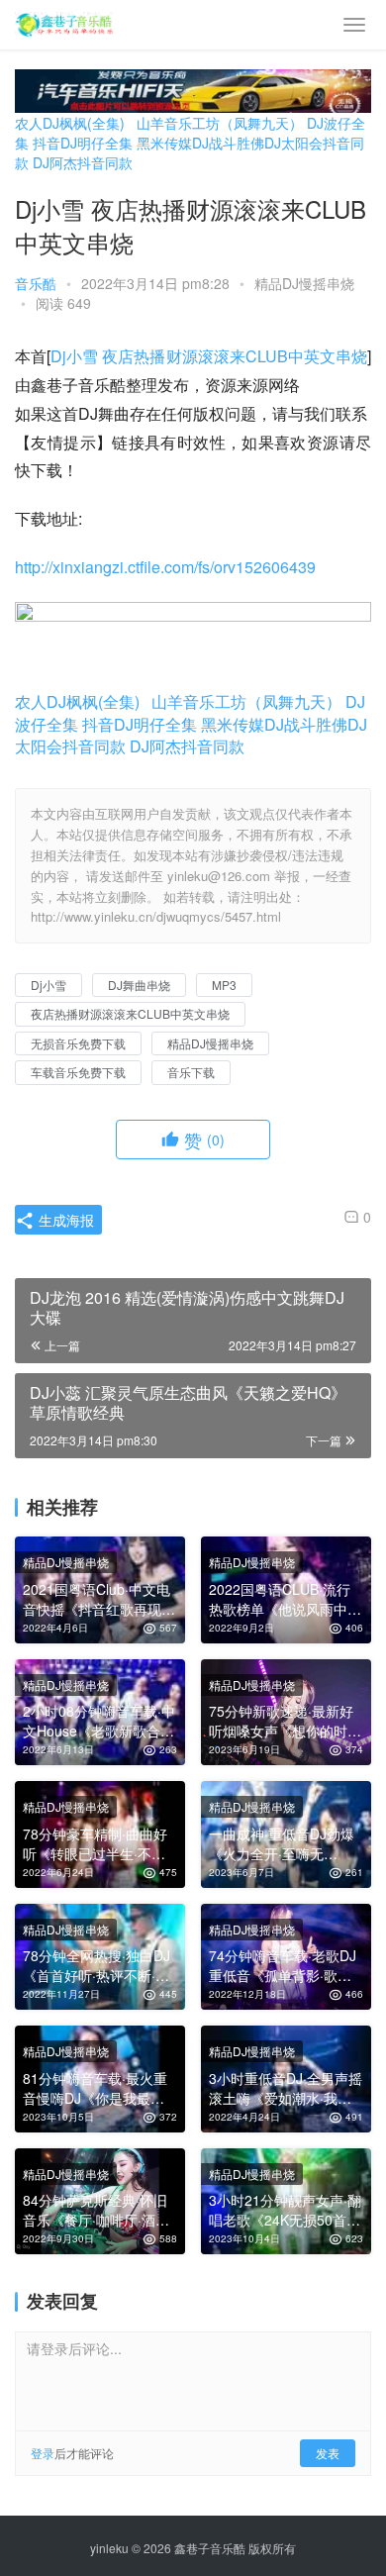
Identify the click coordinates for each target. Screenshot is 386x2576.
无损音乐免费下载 (78, 1043)
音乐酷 (36, 283)
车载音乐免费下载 (78, 1072)
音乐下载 (191, 1072)
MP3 (224, 985)
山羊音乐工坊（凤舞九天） (220, 123)
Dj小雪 (74, 356)
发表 (328, 2453)
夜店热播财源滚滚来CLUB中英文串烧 (235, 356)
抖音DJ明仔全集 (83, 143)
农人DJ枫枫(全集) (70, 123)
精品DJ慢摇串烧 (304, 283)
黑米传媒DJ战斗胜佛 (200, 143)
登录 (43, 2453)
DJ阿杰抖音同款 (83, 162)
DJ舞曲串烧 (139, 985)
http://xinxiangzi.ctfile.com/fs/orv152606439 (165, 567)
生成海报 (64, 1220)
